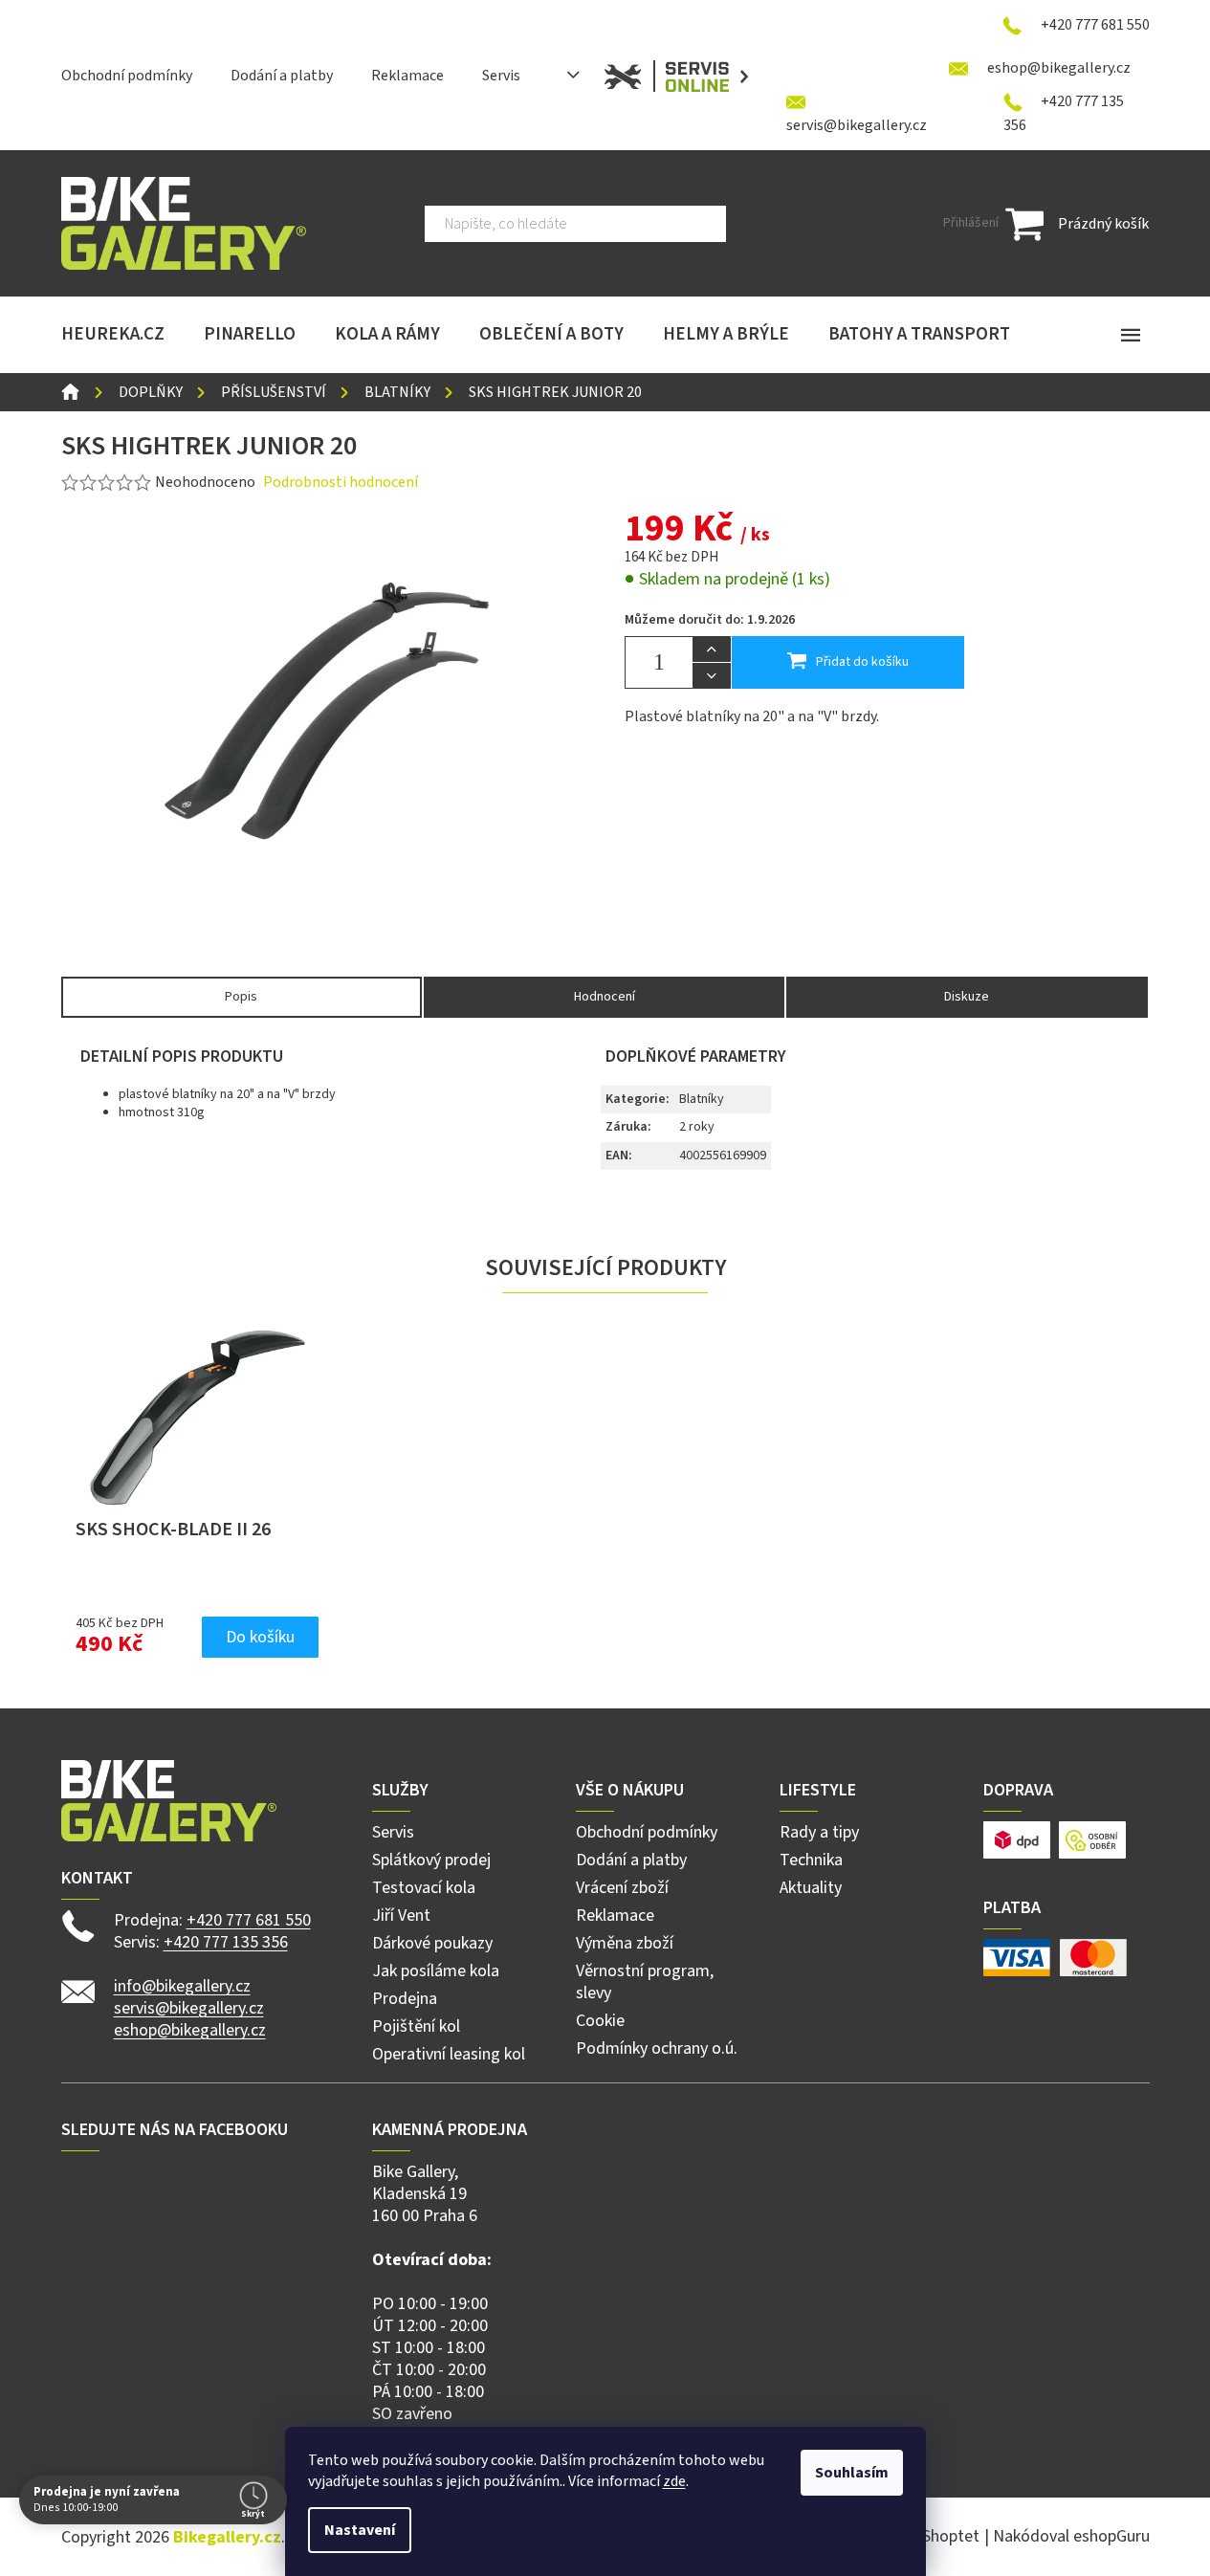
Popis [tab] (241, 997)
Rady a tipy (819, 1832)
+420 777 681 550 (249, 1920)
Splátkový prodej (431, 1860)
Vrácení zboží (622, 1888)
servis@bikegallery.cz (189, 2008)
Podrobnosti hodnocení (341, 482)
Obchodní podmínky (127, 76)
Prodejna (405, 1999)
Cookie (600, 2021)
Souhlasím (852, 2473)
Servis (501, 76)
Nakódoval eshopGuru (1071, 2536)
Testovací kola (424, 1888)
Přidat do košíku (862, 662)
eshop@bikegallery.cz (190, 2030)
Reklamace (407, 76)
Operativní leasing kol (449, 2054)
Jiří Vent (401, 1915)
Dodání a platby (282, 76)
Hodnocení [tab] (605, 997)
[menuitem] (113, 335)
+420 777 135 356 (226, 1942)
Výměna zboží (625, 1943)
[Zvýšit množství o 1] (712, 650)
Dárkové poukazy (432, 1943)
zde (674, 2481)
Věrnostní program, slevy (645, 1982)
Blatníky (702, 1099)
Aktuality (811, 1888)
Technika (811, 1860)
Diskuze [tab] (967, 997)
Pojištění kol (416, 2026)
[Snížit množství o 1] (712, 675)
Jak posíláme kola (436, 1971)
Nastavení (360, 2530)
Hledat (756, 224)
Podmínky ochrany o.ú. (657, 2048)
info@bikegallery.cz (182, 1986)
